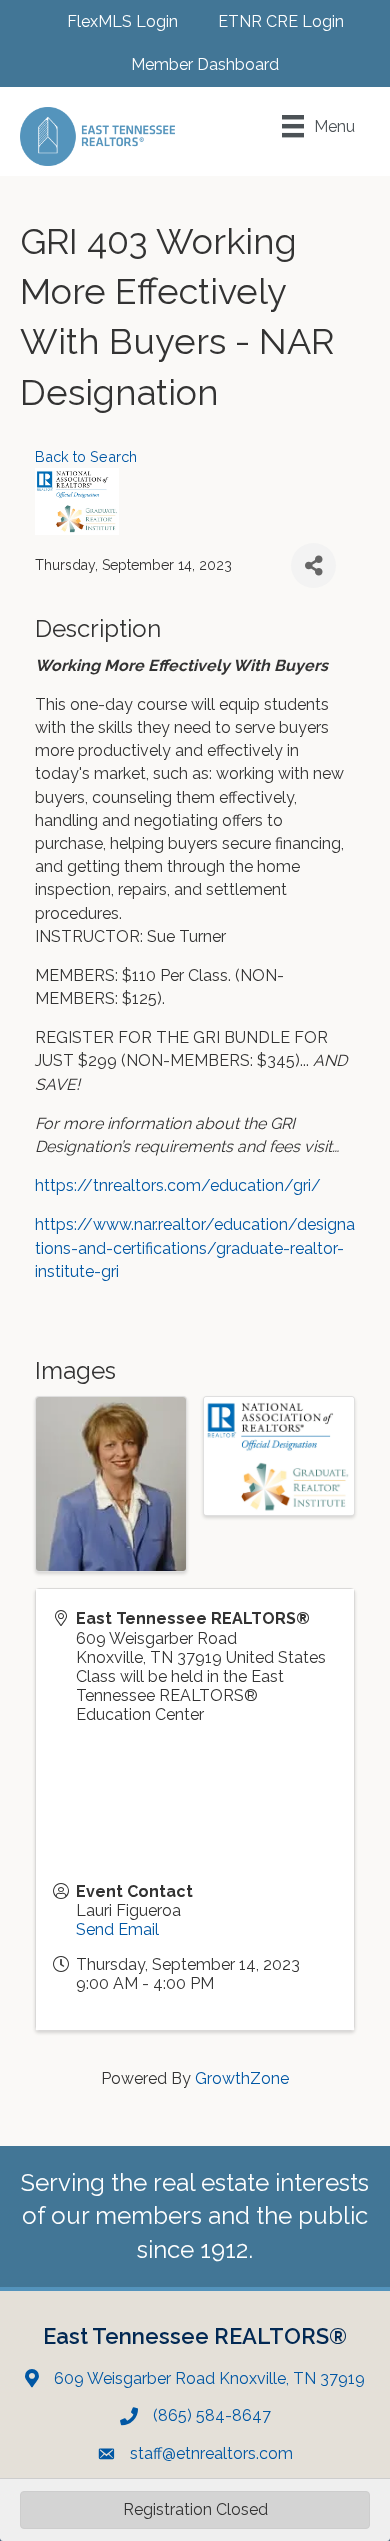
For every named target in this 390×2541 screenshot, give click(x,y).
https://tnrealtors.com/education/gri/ (178, 1185)
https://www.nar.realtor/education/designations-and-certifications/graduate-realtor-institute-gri (195, 1247)
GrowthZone (242, 2078)
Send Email (117, 1929)
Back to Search (86, 456)
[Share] (313, 565)
